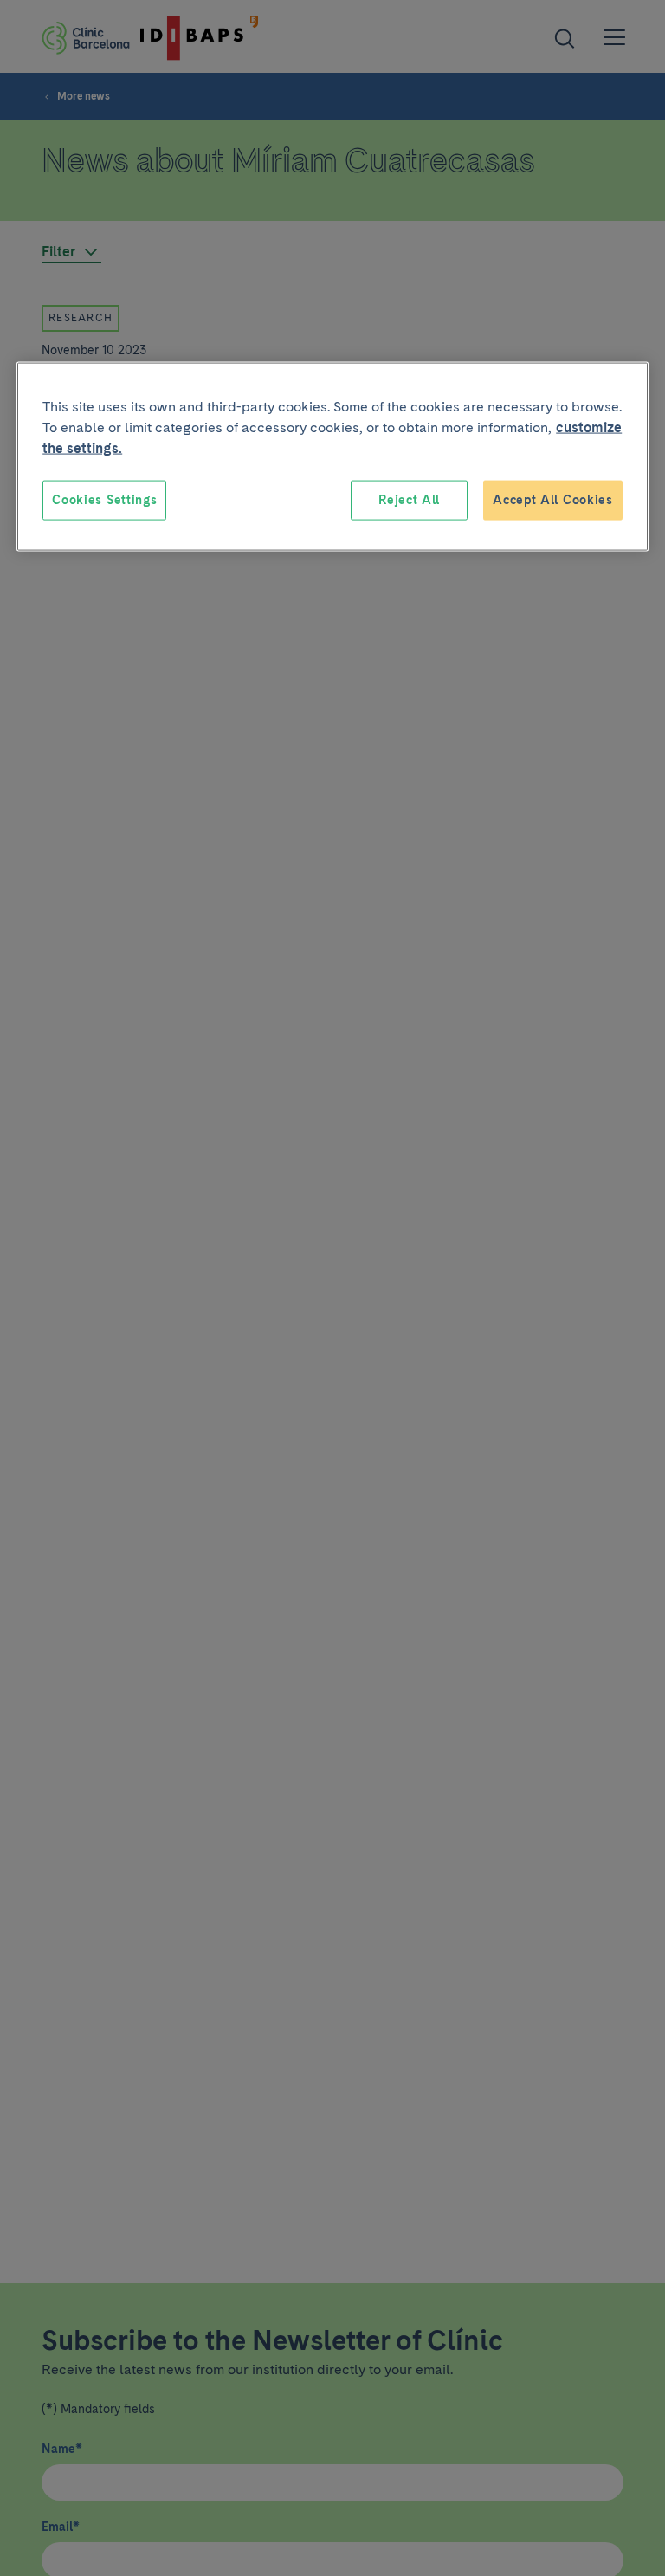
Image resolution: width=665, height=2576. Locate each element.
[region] (332, 457)
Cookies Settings (104, 500)
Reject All (409, 500)
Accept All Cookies (553, 500)
